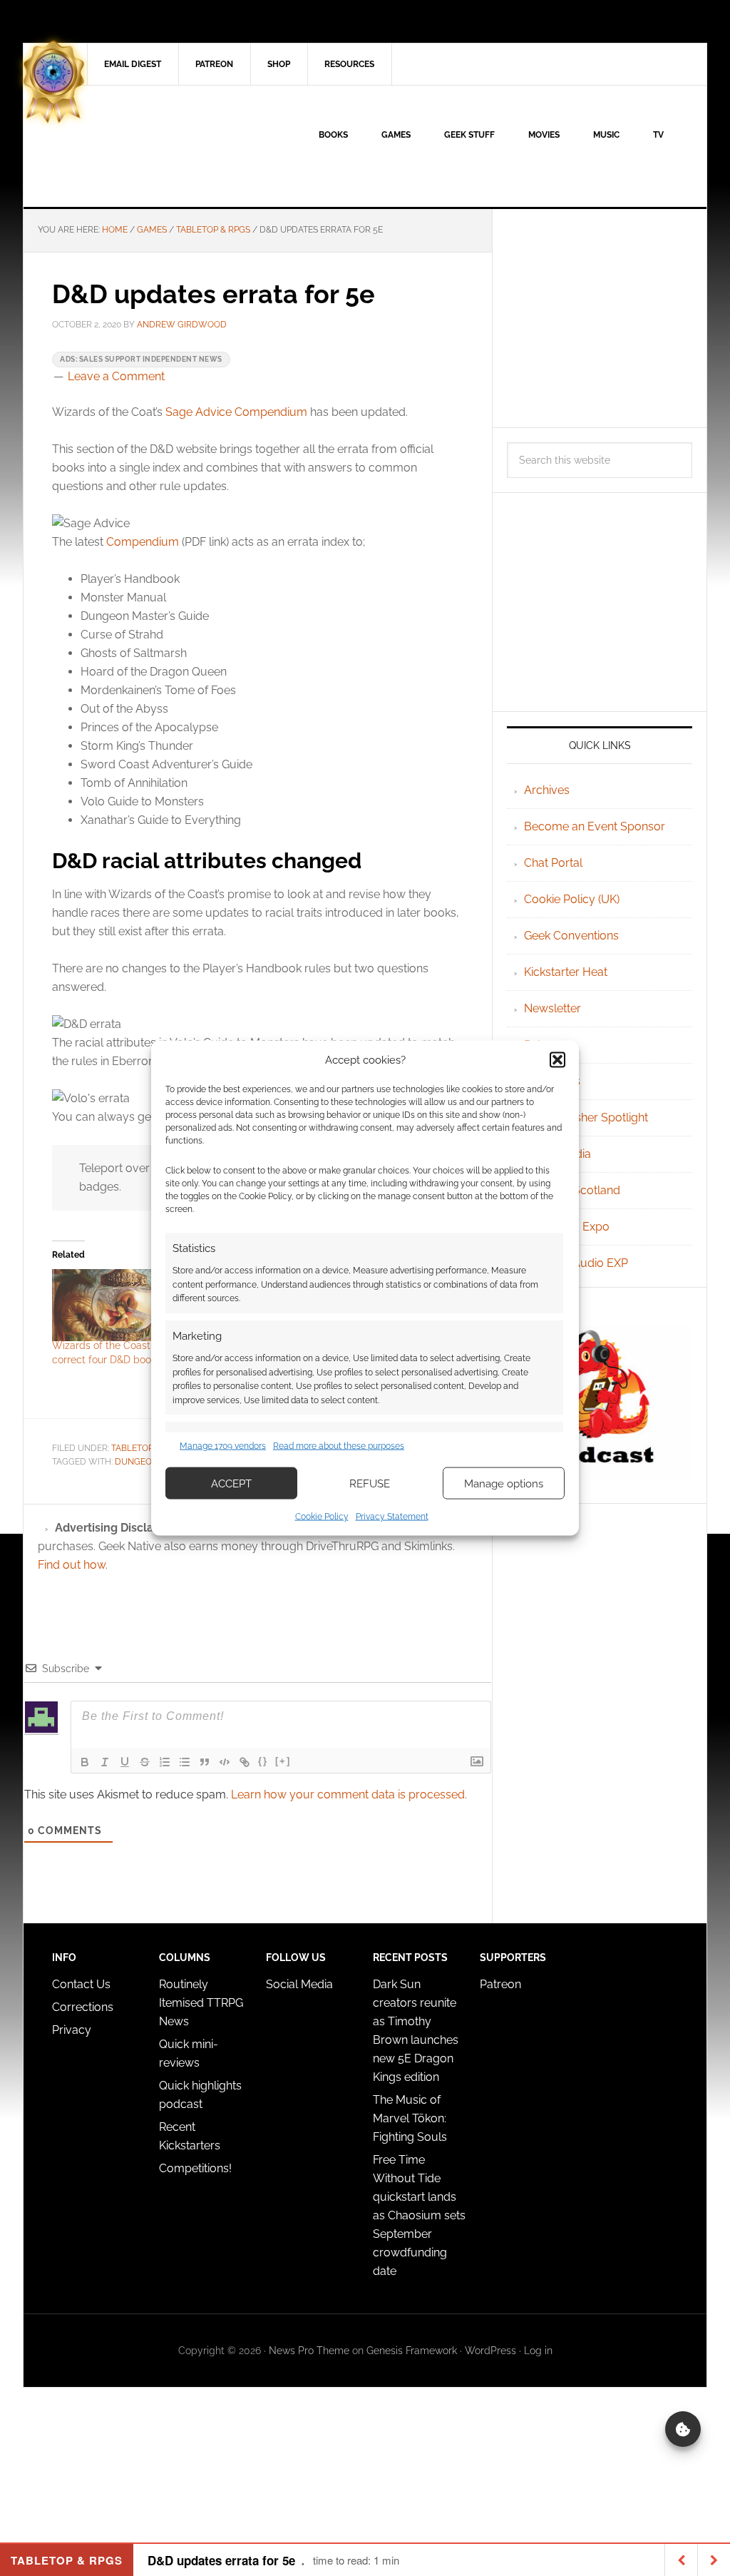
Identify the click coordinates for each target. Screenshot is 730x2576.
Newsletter (552, 1008)
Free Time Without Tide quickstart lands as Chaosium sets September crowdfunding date (419, 2215)
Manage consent (683, 2429)
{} (263, 1761)
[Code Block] (225, 1762)
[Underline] (125, 1762)
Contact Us (81, 1984)
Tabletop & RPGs (148, 1448)
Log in (538, 2351)
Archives (547, 790)
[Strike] (145, 1762)
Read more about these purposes (339, 1445)
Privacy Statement (392, 1517)
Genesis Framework (412, 2351)
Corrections (83, 2007)
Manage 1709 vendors (223, 1445)
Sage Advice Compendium (236, 412)
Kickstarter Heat (566, 972)
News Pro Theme (309, 2351)
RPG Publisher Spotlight (586, 1118)
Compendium (143, 542)
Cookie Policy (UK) (572, 899)
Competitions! (195, 2168)
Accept (231, 1483)
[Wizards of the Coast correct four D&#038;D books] (115, 1305)
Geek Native (145, 146)
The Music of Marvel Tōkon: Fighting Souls (410, 2118)
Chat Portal (553, 863)
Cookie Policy (322, 1517)
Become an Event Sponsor (595, 826)
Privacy (72, 2030)
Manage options (504, 1483)
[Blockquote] (205, 1762)
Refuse (370, 1483)
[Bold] (85, 1762)
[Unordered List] (185, 1762)
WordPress (490, 2351)
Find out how (72, 1565)
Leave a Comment (116, 376)
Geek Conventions (571, 936)
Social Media (299, 1984)
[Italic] (105, 1762)
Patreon (500, 1984)
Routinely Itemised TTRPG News (201, 2003)
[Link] (245, 1762)
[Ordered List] (165, 1762)
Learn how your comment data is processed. (349, 1794)
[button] (557, 1059)
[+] (283, 1761)
